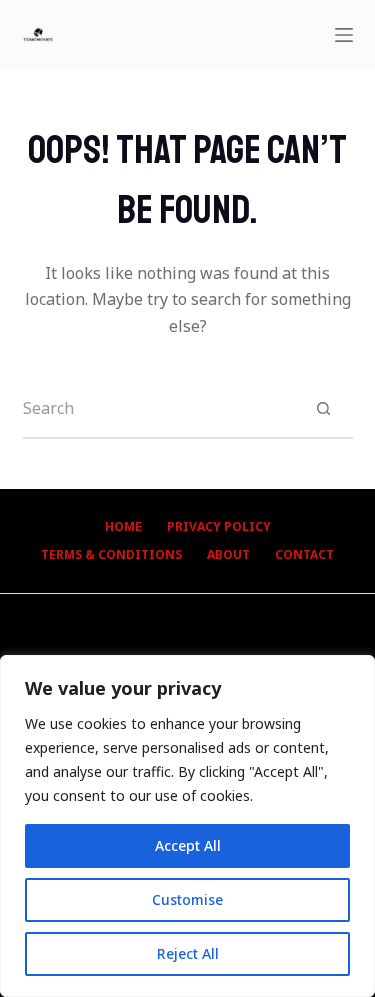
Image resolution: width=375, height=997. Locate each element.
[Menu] (344, 35)
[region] (187, 826)
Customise (187, 899)
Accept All (188, 845)
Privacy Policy (219, 527)
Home (123, 527)
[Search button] (324, 408)
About (228, 555)
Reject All (188, 953)
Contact (304, 555)
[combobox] (159, 408)
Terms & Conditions (111, 555)
